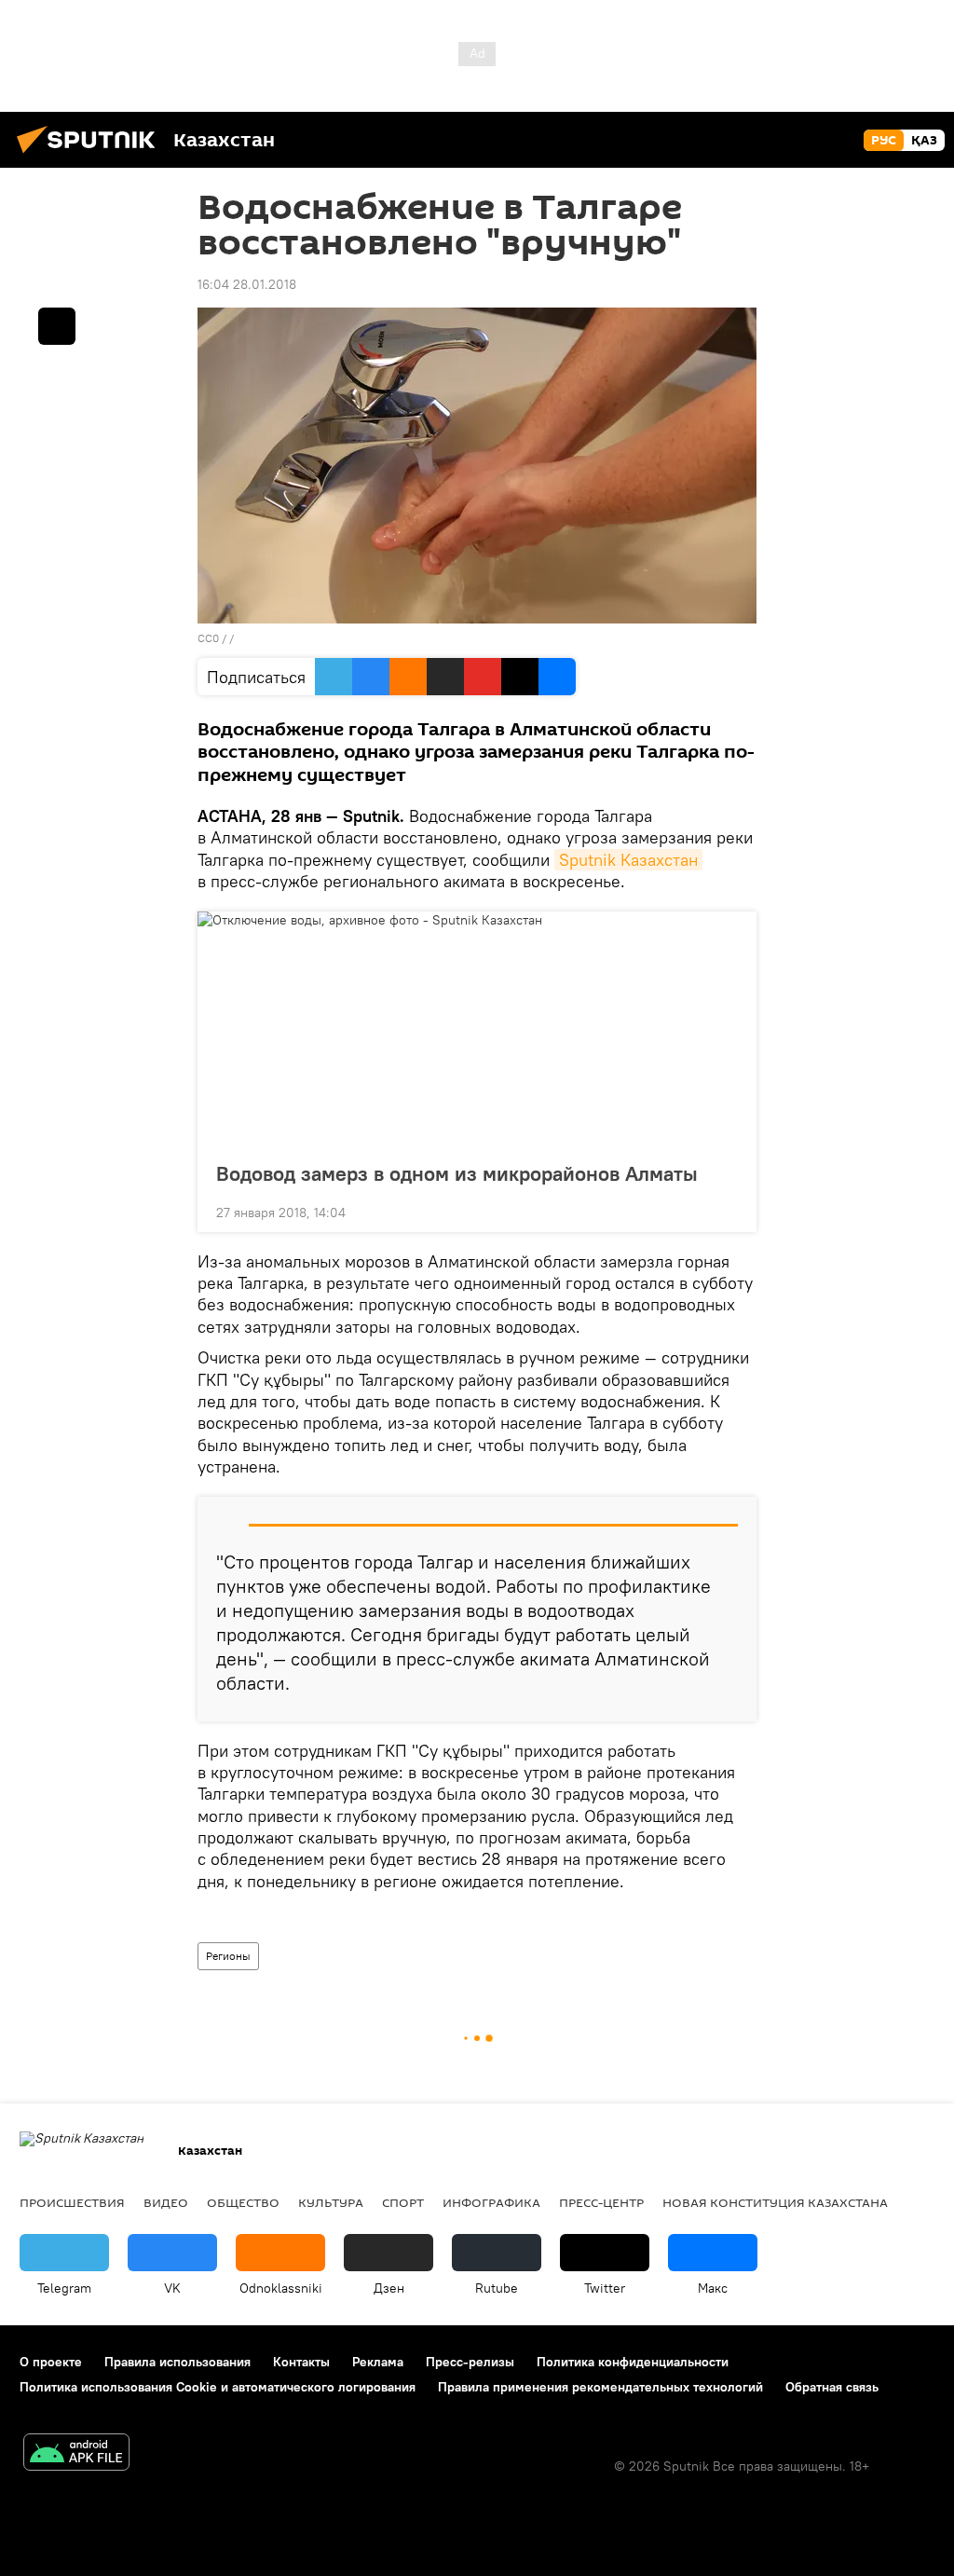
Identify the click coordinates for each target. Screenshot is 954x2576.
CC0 (208, 638)
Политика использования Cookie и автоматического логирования (218, 2387)
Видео (166, 2202)
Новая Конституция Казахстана (775, 2202)
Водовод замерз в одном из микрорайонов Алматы (457, 1173)
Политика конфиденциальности (633, 2362)
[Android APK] (76, 2454)
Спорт (403, 2202)
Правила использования (177, 2362)
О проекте (51, 2362)
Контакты (301, 2362)
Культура (331, 2202)
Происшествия (72, 2202)
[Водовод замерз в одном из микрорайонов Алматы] (477, 1031)
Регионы (228, 1956)
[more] (728, 1211)
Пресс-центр (601, 2202)
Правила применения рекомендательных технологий (600, 2387)
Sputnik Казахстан (628, 860)
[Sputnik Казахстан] (91, 156)
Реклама (378, 2362)
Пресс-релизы (470, 2362)
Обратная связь (832, 2387)
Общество (243, 2202)
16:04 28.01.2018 (247, 284)
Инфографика (491, 2202)
